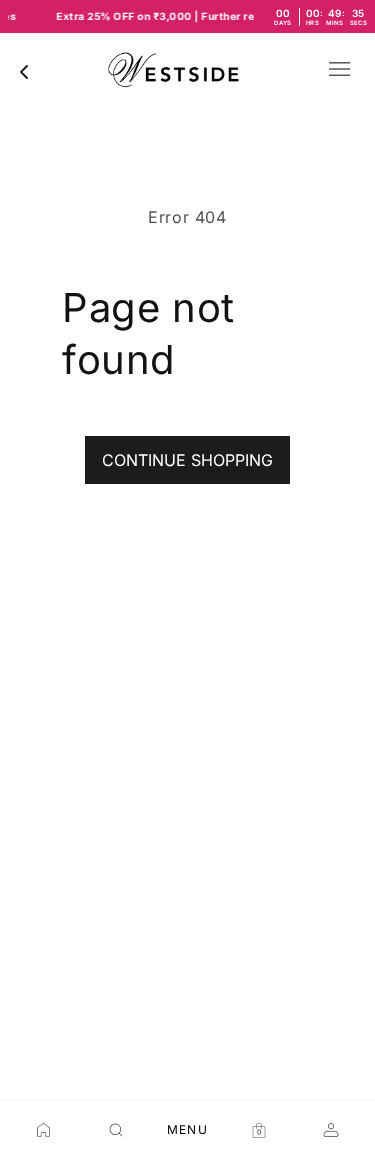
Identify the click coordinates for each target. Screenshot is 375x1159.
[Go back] (24, 72)
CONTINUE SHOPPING (187, 460)
